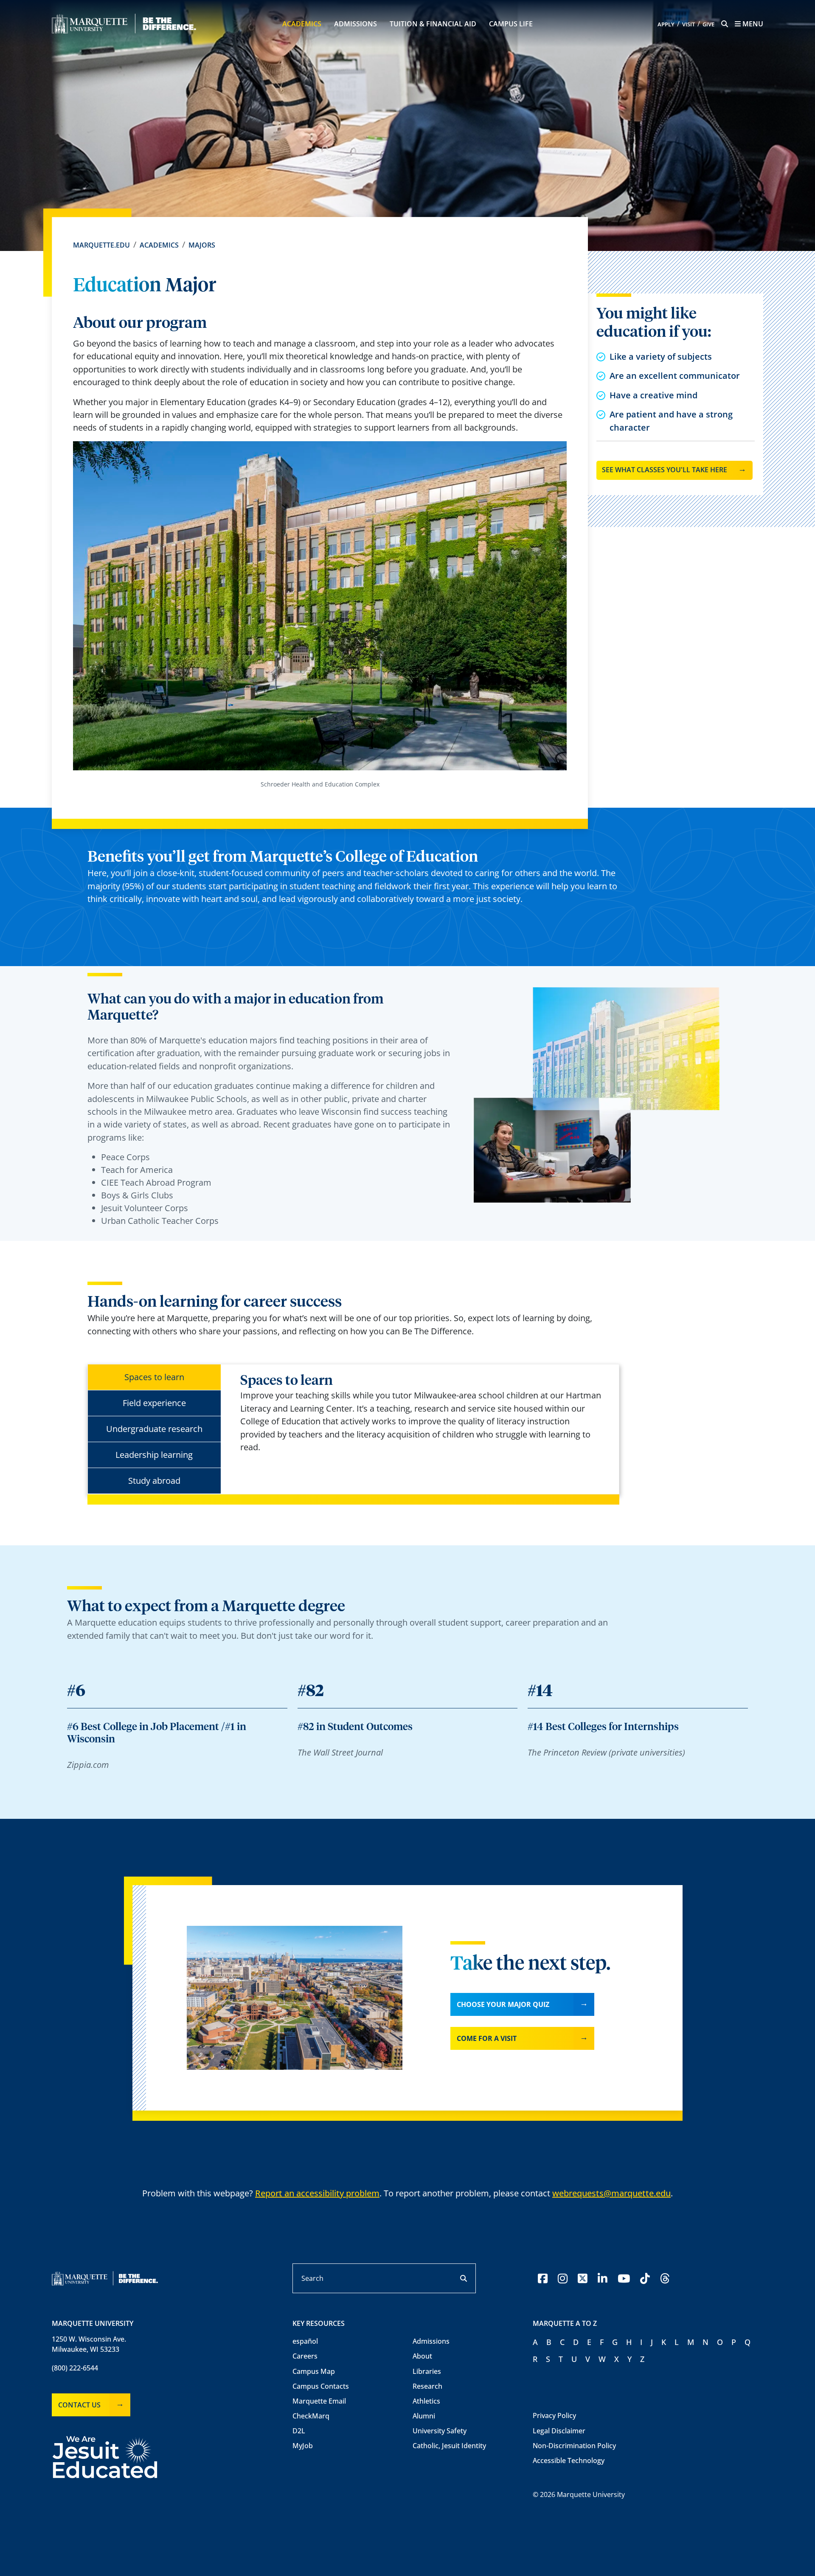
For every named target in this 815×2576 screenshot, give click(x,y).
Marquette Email (319, 2401)
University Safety (440, 2431)
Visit (689, 24)
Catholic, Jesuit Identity (449, 2446)
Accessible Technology (569, 2460)
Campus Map (314, 2371)
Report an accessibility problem (317, 2193)
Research (427, 2386)
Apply (666, 24)
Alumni (424, 2416)
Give (708, 24)
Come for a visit (487, 2038)
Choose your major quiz (503, 2004)
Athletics (426, 2401)
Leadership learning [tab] (154, 1455)
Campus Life (511, 24)
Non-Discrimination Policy (574, 2446)
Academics (302, 24)
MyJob (303, 2446)
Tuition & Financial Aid (433, 24)
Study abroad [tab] (154, 1481)
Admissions (356, 24)
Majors (202, 245)
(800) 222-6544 (75, 2368)
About (422, 2356)
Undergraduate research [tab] (154, 1429)
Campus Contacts (321, 2386)
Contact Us (79, 2405)
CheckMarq (311, 2416)
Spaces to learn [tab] (154, 1377)
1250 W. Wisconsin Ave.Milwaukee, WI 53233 (89, 2344)
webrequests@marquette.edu (611, 2193)
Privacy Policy (554, 2415)
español (305, 2341)
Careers (305, 2356)
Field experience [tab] (154, 1403)
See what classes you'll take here (665, 470)
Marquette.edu (101, 245)
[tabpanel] (423, 1413)
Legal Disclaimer (559, 2431)
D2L (299, 2431)
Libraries (427, 2371)
